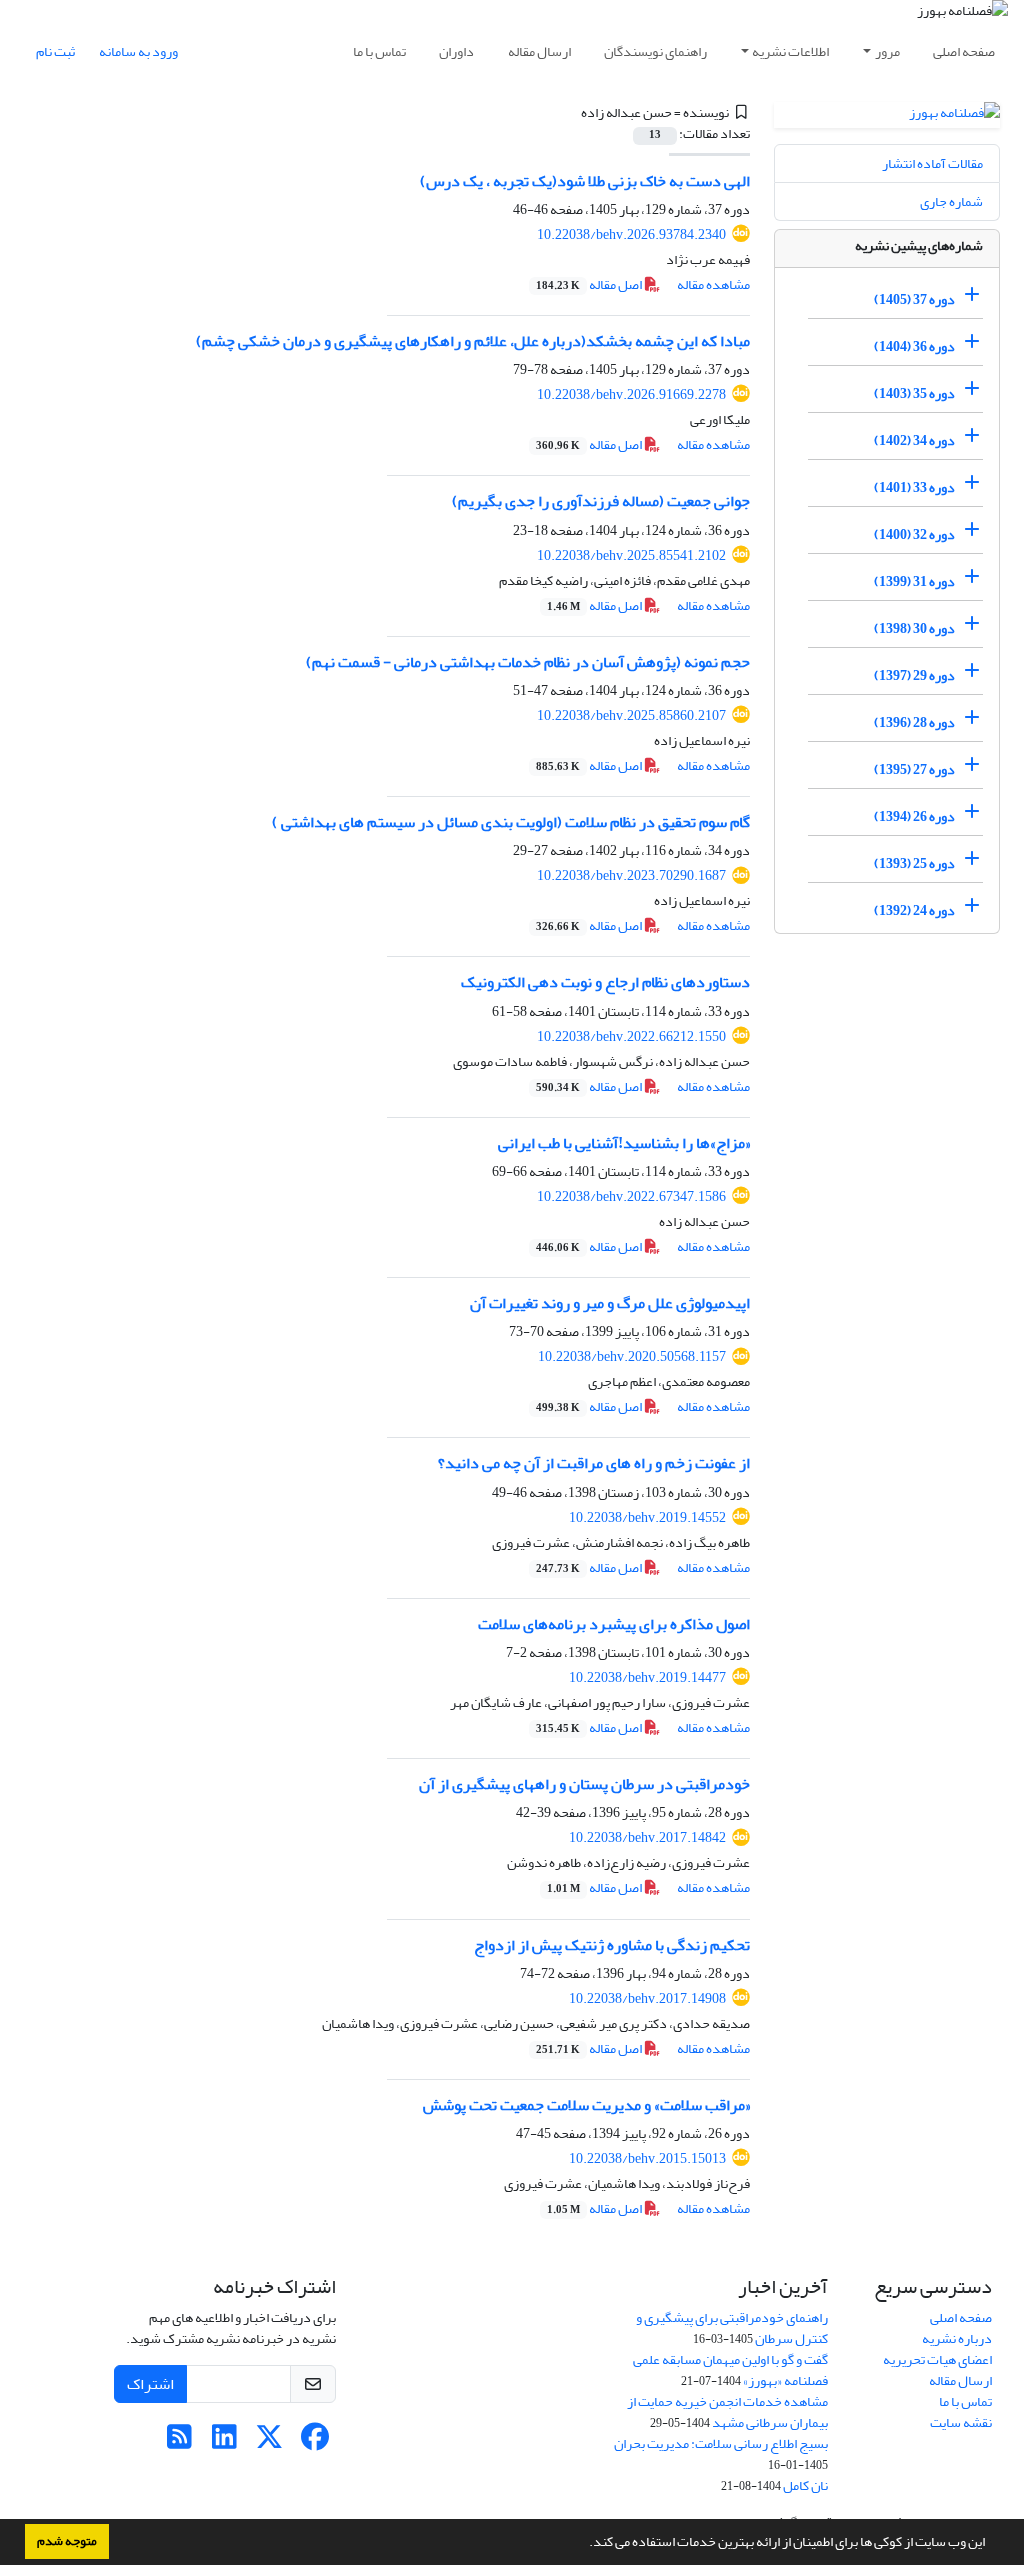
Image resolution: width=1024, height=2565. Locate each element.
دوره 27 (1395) (914, 769)
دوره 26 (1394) (914, 816)
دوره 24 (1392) (914, 910)
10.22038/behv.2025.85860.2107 (631, 715)
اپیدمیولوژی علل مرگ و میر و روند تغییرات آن (610, 1303)
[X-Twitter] (269, 2442)
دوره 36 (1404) (914, 346)
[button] (584, 2544)
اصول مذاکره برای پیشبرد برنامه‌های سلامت (614, 1624)
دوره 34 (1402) (914, 440)
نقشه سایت (961, 2422)
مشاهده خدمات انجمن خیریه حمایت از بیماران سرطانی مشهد (727, 2412)
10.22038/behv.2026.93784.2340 (631, 234)
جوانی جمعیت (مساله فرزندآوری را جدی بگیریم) (601, 501)
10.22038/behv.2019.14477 (647, 1677)
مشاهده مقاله (713, 284)
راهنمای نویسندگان (655, 51)
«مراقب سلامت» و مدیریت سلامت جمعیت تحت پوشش (586, 2105)
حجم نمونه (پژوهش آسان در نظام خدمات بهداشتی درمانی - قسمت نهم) (528, 662)
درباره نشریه (957, 2338)
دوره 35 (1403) (914, 393)
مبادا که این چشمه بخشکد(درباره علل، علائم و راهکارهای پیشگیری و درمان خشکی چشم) (473, 341)
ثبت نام (55, 51)
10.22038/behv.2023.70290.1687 (631, 875)
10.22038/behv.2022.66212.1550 (631, 1036)
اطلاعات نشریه (790, 51)
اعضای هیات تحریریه (937, 2359)
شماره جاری (951, 201)
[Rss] (179, 2442)
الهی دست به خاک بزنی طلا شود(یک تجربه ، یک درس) (585, 181)
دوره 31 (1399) (914, 581)
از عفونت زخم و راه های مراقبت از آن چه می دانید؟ (594, 1463)
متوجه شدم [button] (67, 2541)
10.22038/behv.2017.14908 (647, 1998)
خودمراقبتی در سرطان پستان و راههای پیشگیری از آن (584, 1784)
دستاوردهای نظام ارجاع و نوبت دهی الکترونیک (605, 982)
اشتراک (150, 2384)
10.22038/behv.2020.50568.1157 (632, 1356)
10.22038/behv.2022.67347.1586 (631, 1196)
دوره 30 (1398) (914, 628)
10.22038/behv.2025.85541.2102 (631, 555)
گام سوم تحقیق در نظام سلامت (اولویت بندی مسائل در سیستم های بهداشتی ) (511, 822)
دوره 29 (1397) (914, 675)
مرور (887, 51)
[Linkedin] (224, 2442)
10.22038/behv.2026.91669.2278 (631, 394)
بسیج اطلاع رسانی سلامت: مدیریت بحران (721, 2443)
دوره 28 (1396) (914, 722)
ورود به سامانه (138, 51)
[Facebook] (314, 2442)
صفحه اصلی (964, 51)
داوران (456, 51)
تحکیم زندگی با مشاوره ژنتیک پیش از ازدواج (612, 1945)
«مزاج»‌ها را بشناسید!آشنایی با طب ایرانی (624, 1143)
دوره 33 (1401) (914, 487)
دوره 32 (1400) (914, 534)
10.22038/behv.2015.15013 (647, 2158)
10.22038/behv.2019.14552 (647, 1517)
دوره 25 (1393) (914, 863)
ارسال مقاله (539, 51)
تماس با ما (379, 51)
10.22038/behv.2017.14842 (647, 1837)
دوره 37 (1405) (914, 299)
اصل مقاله (590, 284)
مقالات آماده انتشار (932, 163)
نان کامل (805, 2485)
